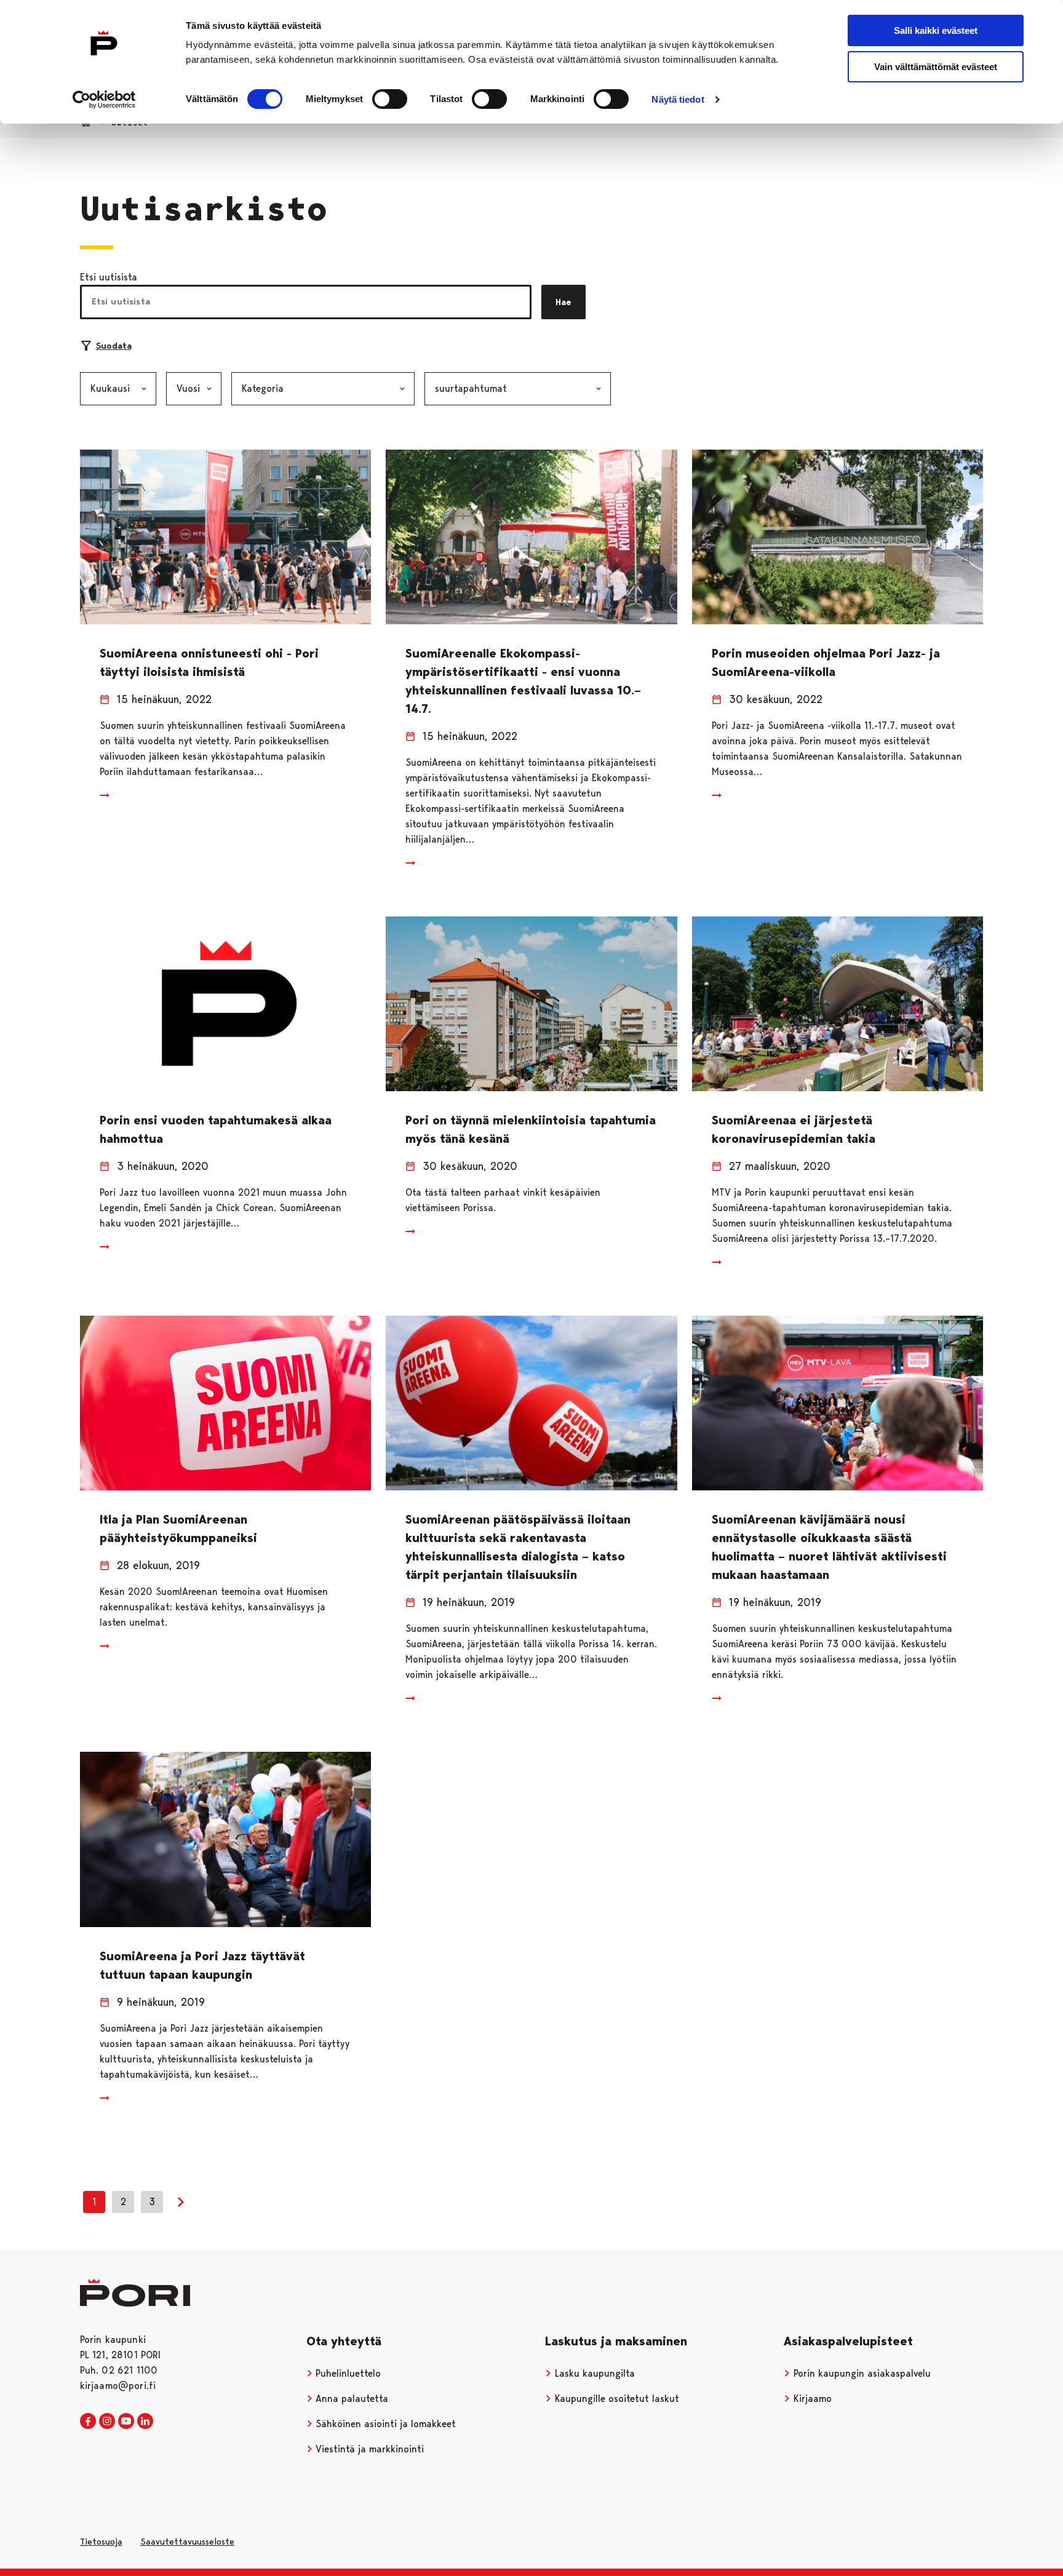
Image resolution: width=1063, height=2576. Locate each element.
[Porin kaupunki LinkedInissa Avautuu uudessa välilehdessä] (145, 2422)
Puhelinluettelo (347, 2373)
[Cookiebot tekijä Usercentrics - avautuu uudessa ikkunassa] (104, 100)
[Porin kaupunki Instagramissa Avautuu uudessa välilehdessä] (107, 2422)
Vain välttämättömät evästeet (936, 67)
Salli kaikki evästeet (936, 30)
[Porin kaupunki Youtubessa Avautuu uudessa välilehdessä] (126, 2422)
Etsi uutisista (109, 277)
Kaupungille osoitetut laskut (615, 2399)
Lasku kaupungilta (593, 2373)
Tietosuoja (101, 2542)
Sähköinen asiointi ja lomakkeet (384, 2424)
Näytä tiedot (678, 99)
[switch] (390, 99)
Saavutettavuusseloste (187, 2542)
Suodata (114, 346)
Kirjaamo (811, 2399)
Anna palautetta (350, 2399)
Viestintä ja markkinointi (368, 2449)
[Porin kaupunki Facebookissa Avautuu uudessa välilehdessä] (88, 2422)
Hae (563, 302)
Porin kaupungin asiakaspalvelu (861, 2373)
